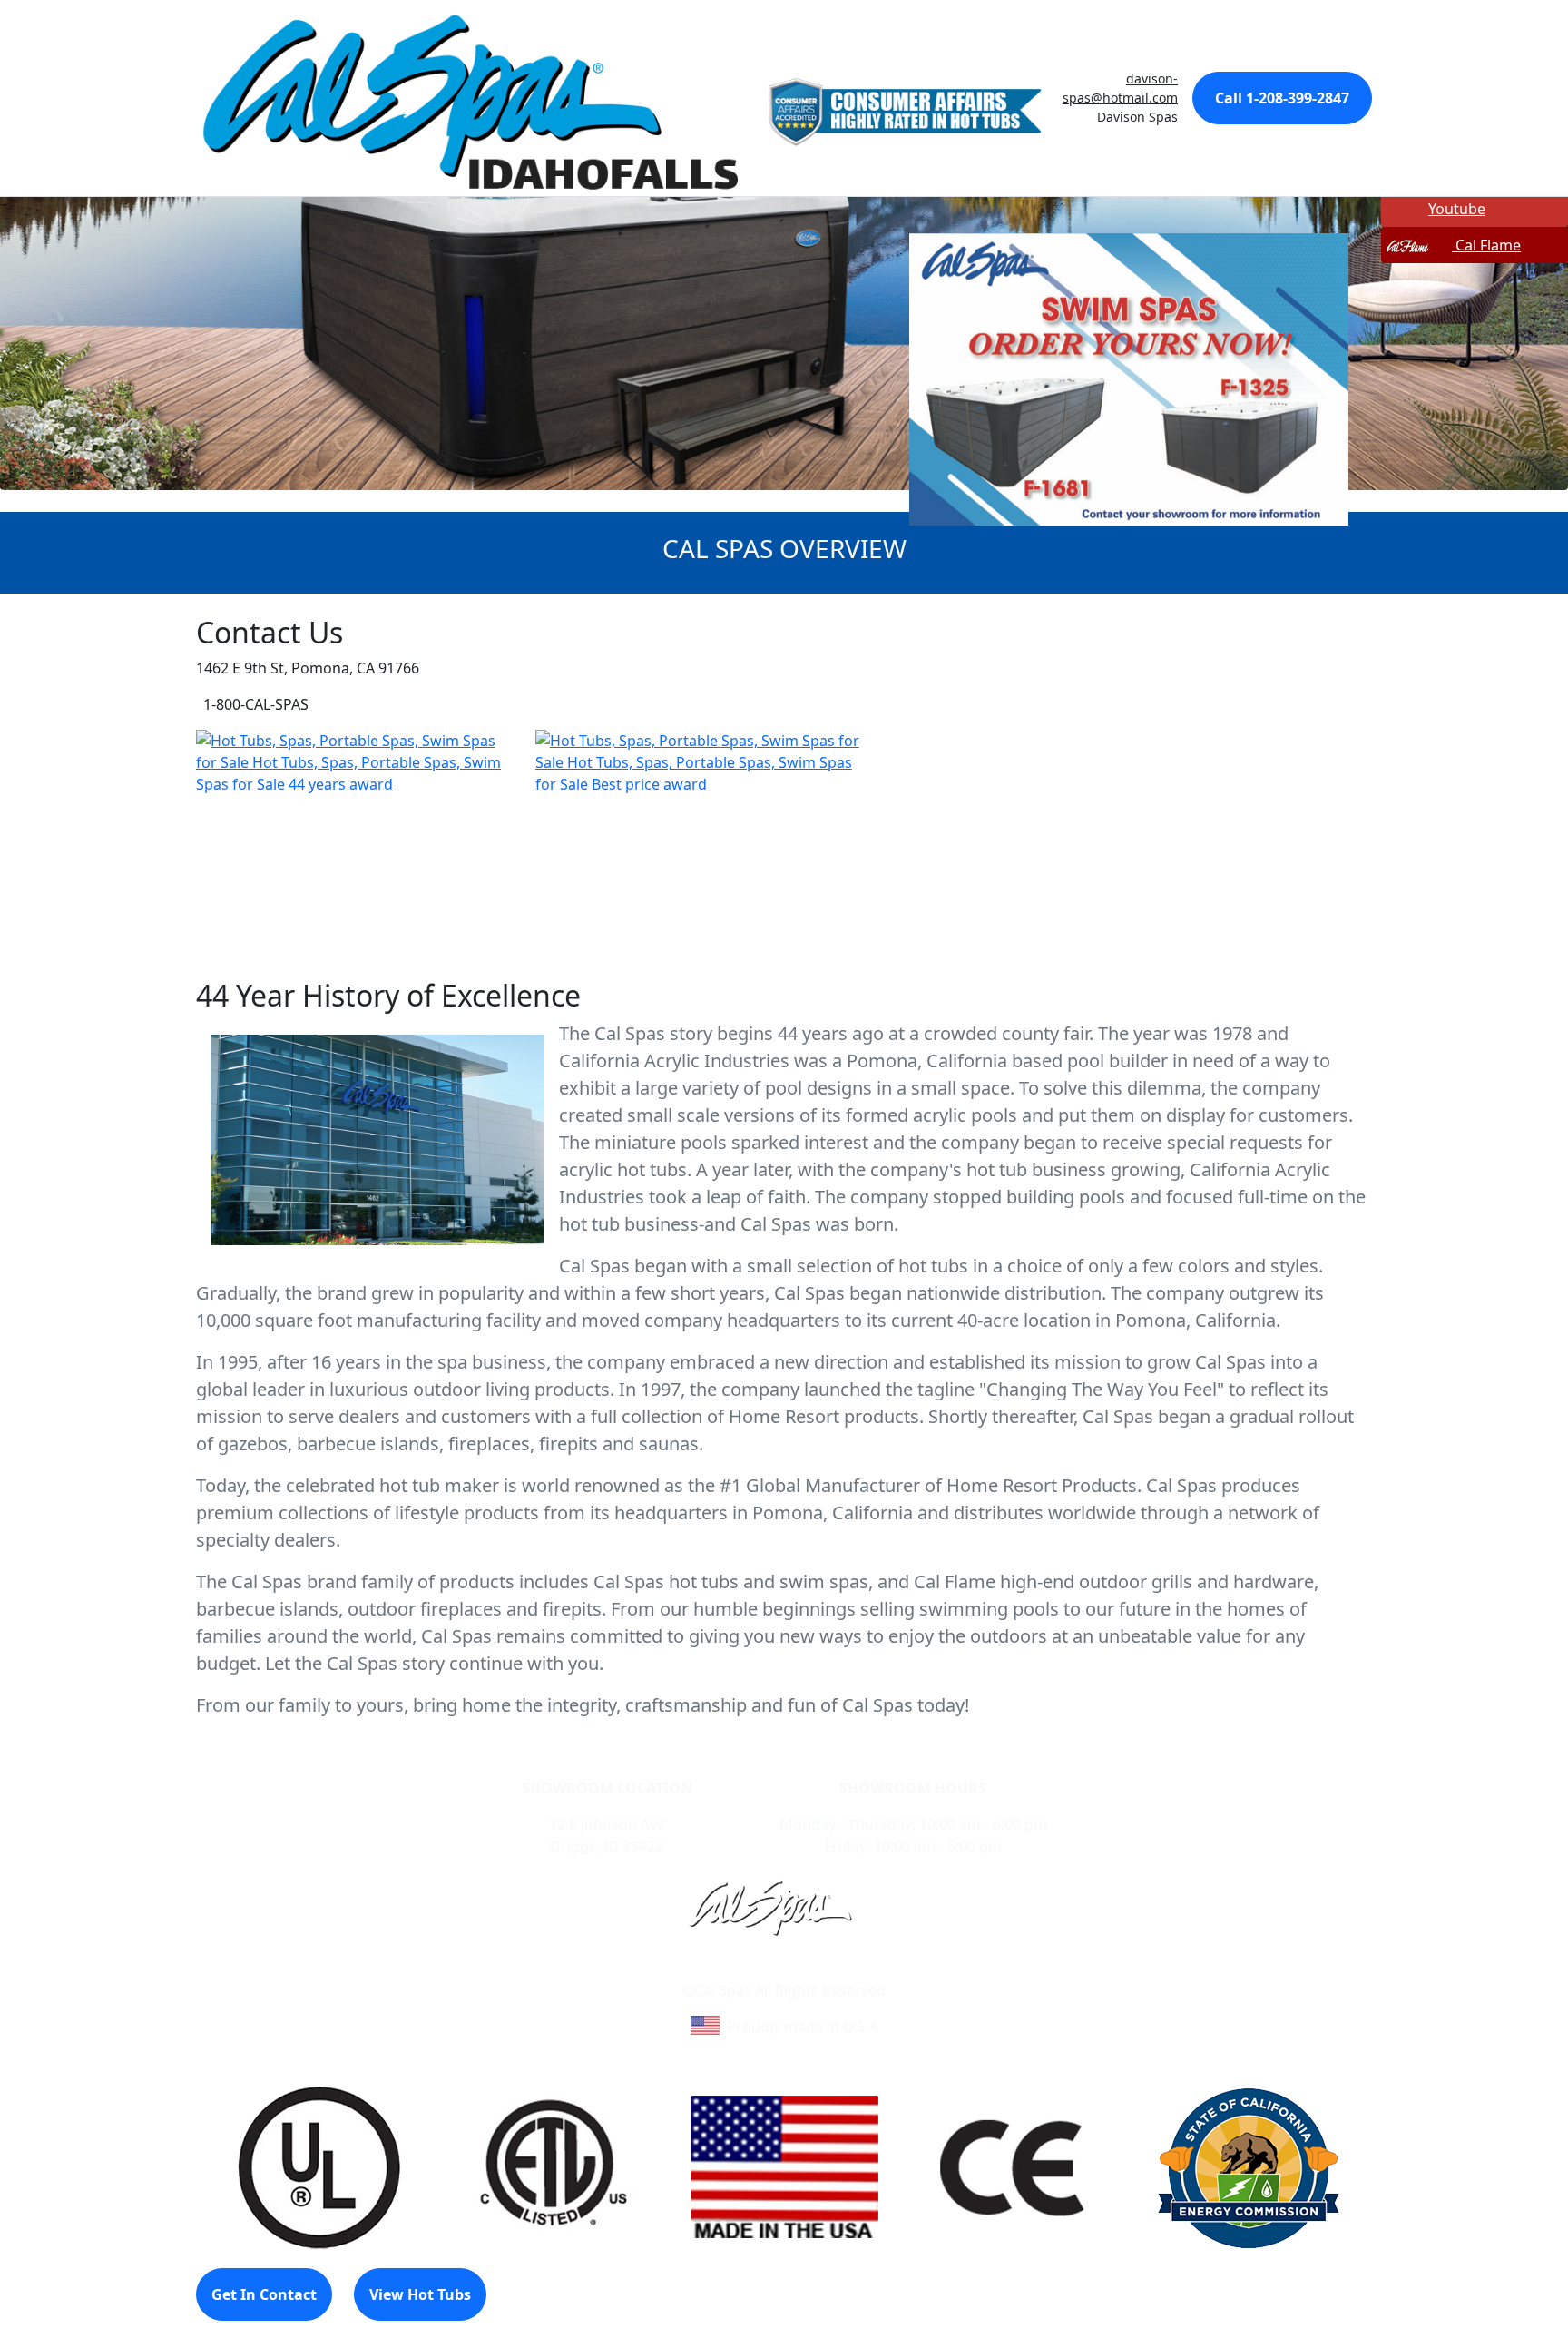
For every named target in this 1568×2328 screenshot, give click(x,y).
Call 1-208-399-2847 (1282, 98)
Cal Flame (1486, 245)
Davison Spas (1137, 117)
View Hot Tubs (420, 2294)
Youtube (1457, 209)
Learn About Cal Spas (750, 1969)
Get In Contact (264, 2294)
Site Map (862, 1969)
